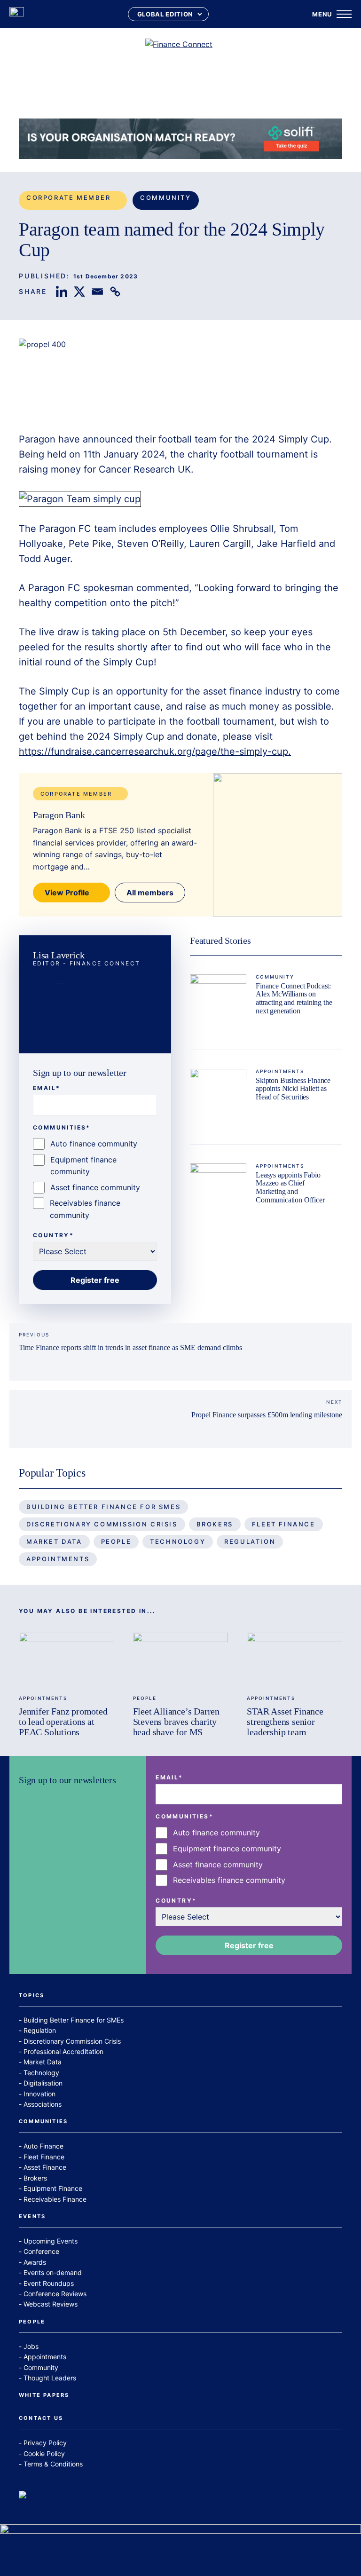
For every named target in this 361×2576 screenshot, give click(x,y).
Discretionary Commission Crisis (102, 1524)
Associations (43, 2104)
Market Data (54, 1541)
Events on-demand (53, 2272)
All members (150, 893)
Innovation (39, 2094)
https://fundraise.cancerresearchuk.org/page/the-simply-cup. (155, 751)
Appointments (280, 1071)
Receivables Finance (55, 2199)
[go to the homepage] (17, 14)
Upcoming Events (51, 2241)
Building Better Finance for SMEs (103, 1507)
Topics (31, 1996)
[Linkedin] (62, 292)
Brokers (215, 1524)
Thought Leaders (50, 2378)
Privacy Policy (45, 2443)
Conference (41, 2251)
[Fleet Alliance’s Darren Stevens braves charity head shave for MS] (181, 1659)
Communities (43, 2122)
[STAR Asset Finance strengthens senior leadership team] (294, 1659)
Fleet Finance (284, 1524)
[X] (79, 292)
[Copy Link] (115, 292)
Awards (35, 2262)
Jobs (31, 2346)
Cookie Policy (44, 2454)
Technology (178, 1541)
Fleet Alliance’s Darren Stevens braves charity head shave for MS (176, 1722)
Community (165, 198)
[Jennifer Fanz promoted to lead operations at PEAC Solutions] (67, 1659)
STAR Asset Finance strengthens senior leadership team (285, 1722)
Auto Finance (43, 2146)
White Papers (44, 2395)
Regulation (250, 1541)
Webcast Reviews (51, 2304)
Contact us (41, 2418)
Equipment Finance (53, 2188)
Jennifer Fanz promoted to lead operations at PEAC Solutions (63, 1722)
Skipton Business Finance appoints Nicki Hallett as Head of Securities (293, 1089)
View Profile (67, 893)
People (116, 1541)
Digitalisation (43, 2083)
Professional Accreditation (63, 2051)
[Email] (97, 292)
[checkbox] (95, 1180)
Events (32, 2217)
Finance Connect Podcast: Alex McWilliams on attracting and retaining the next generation (294, 998)
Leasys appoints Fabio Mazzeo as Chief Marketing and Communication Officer (290, 1187)
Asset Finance (45, 2167)
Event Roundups (49, 2283)
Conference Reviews (55, 2294)
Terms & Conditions (53, 2464)
